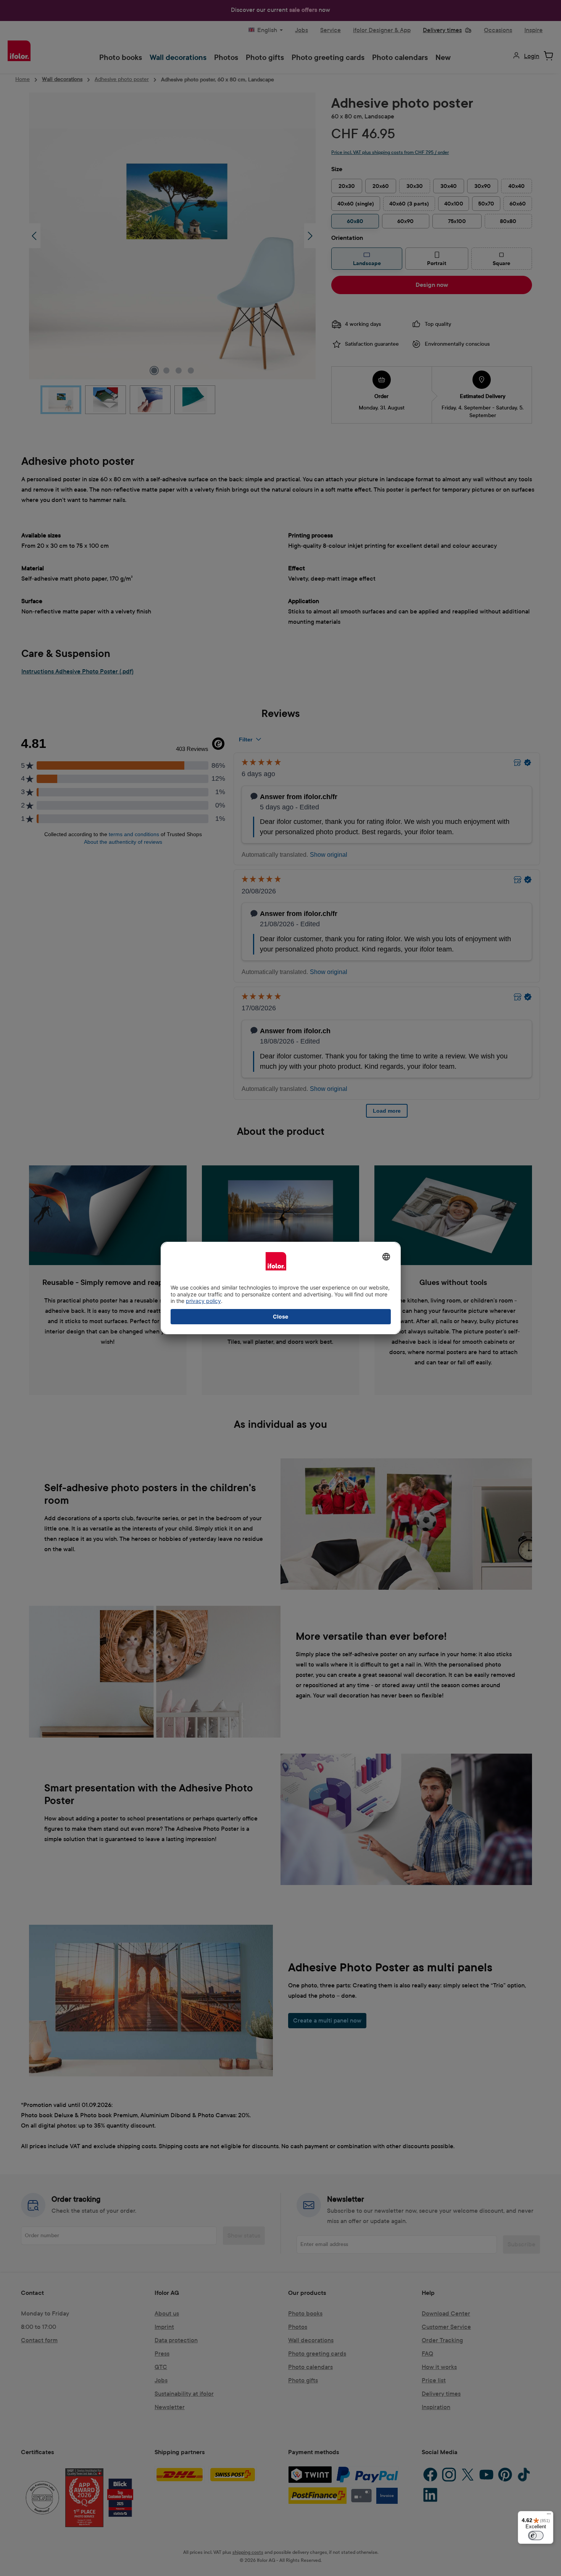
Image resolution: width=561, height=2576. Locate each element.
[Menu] (549, 2516)
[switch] (536, 2536)
